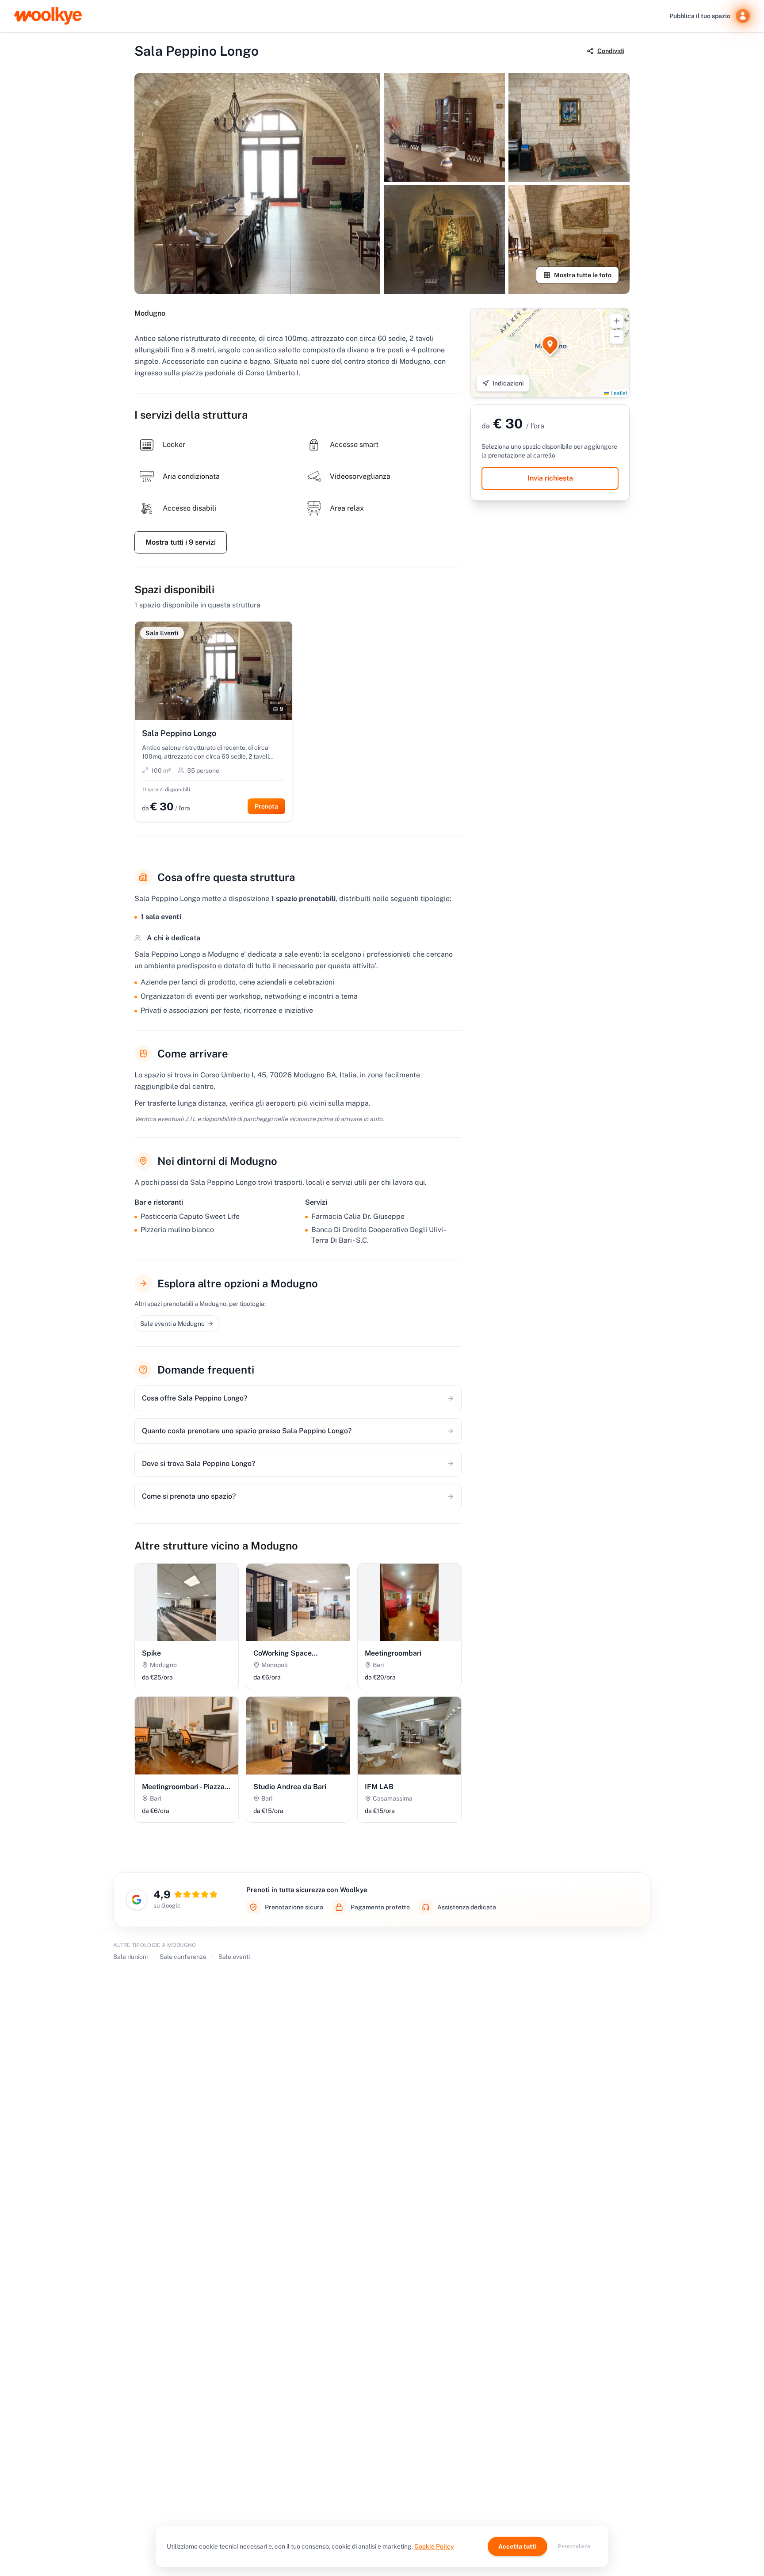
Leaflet (618, 393)
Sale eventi (234, 1957)
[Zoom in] (617, 321)
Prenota (266, 806)
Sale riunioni (130, 1957)
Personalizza (574, 2546)
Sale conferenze (183, 1957)
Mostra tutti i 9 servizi (181, 542)
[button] (550, 344)
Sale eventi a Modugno (172, 1324)
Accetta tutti (518, 2546)
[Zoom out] (617, 337)
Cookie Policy (434, 2546)
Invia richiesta (550, 478)
